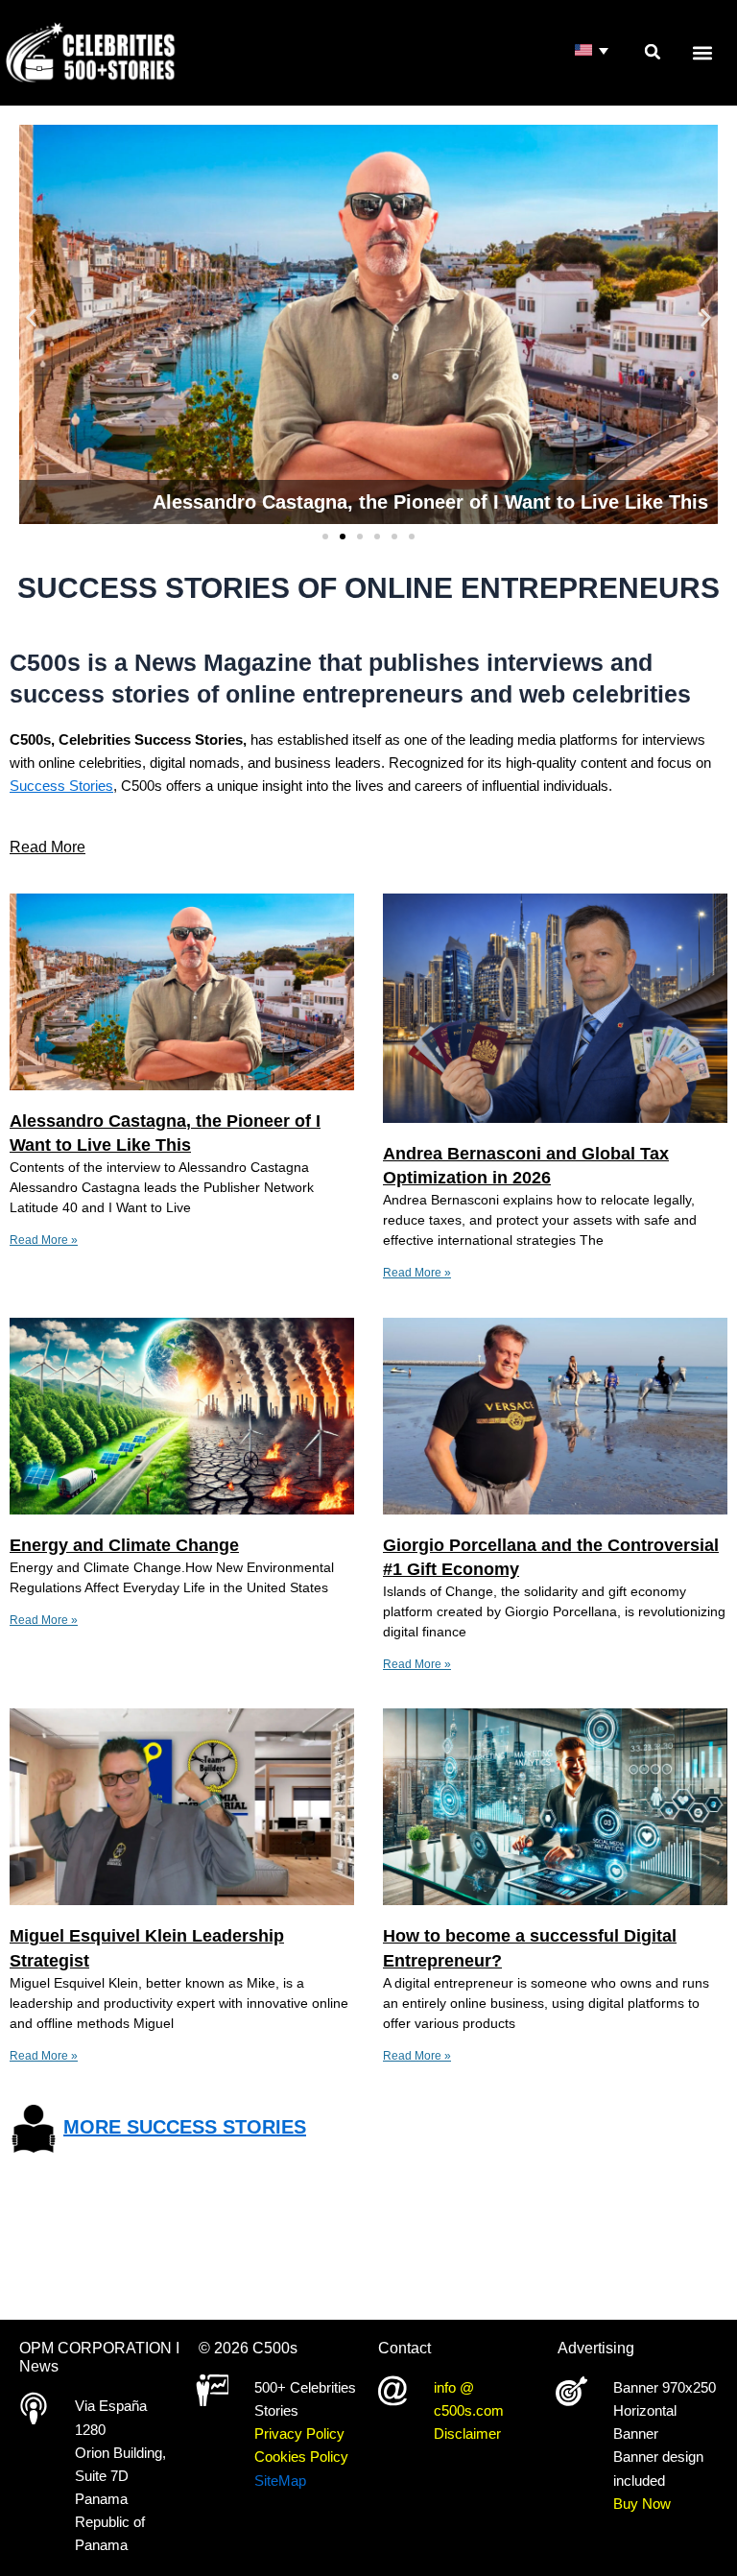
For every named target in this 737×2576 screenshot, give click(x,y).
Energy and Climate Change (124, 1545)
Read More (48, 847)
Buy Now (642, 2504)
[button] (653, 52)
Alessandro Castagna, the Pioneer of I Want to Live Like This (430, 502)
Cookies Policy (301, 2457)
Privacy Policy (299, 2434)
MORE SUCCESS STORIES (185, 2127)
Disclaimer (467, 2434)
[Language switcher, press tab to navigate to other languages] (593, 51)
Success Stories (61, 786)
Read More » (44, 1240)
